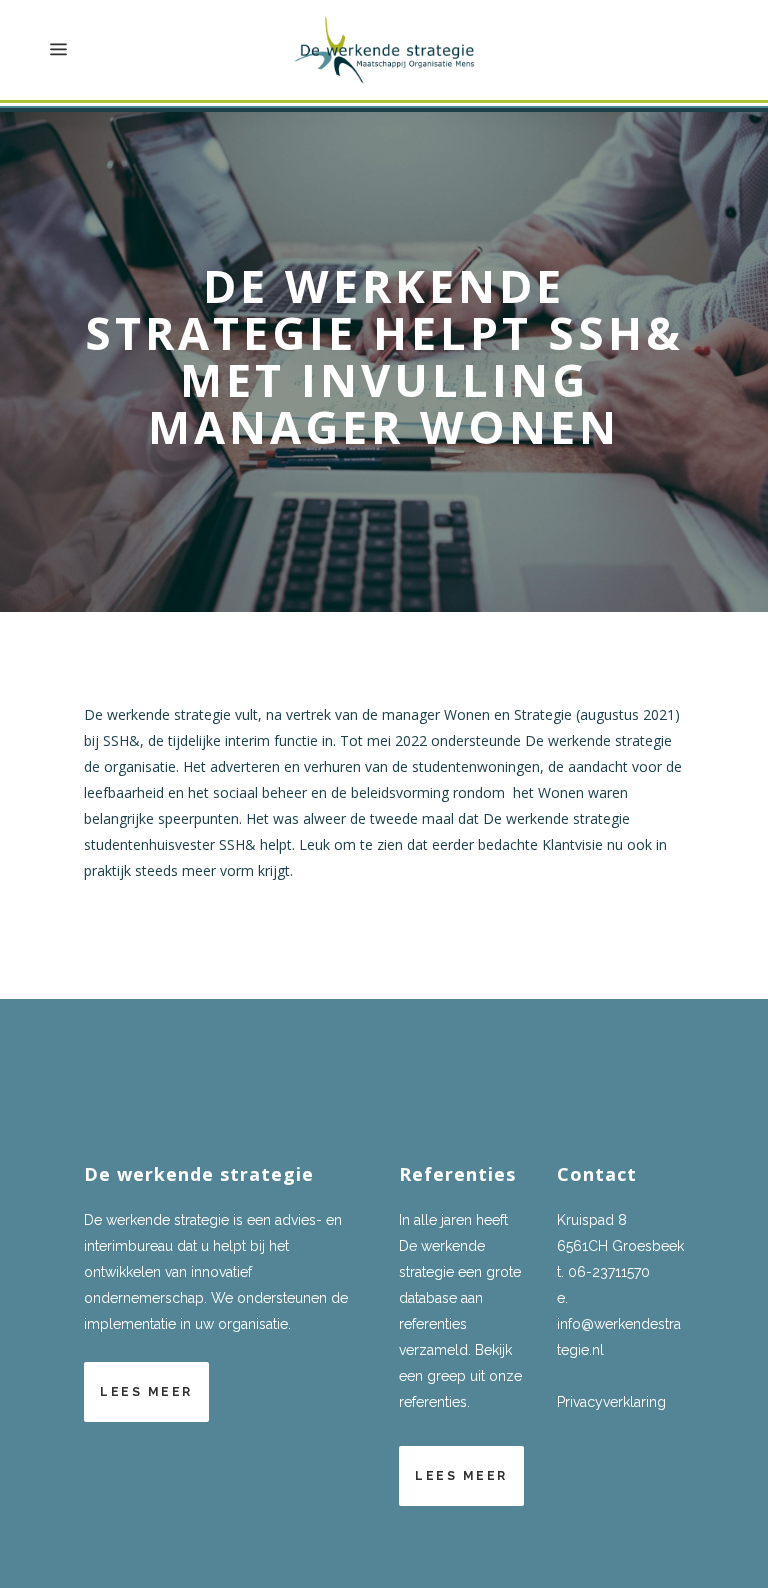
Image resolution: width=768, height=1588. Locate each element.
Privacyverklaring (611, 1402)
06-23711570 (609, 1272)
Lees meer (146, 1392)
